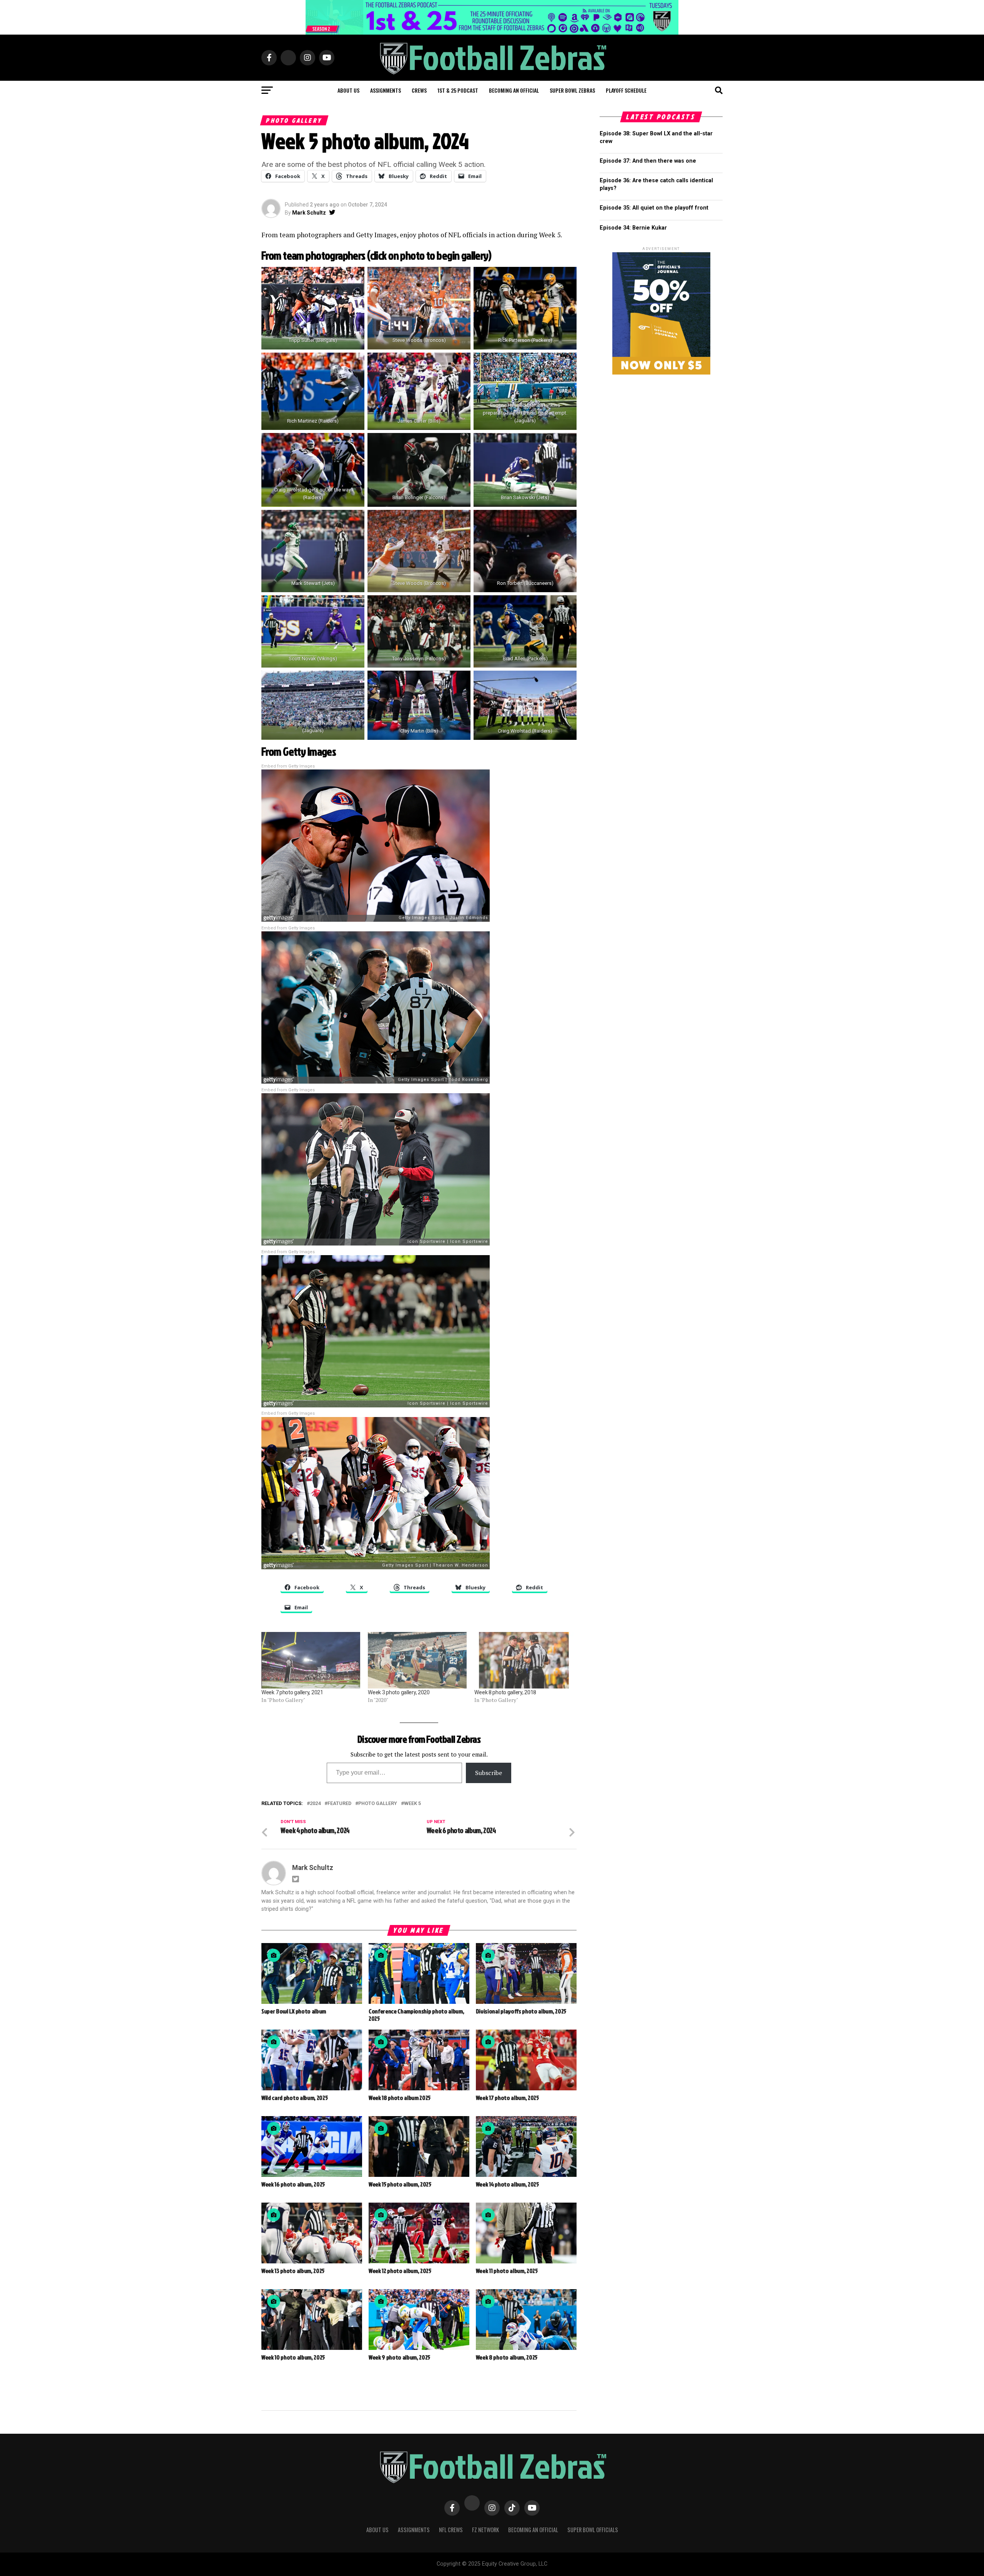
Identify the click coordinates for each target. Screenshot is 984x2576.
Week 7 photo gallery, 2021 (292, 1692)
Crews (419, 90)
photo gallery (378, 1804)
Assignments (386, 90)
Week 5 (412, 1804)
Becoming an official (514, 90)
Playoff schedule (626, 90)
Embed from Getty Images (288, 766)
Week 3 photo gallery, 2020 (399, 1692)
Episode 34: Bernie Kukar (633, 228)
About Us (377, 2530)
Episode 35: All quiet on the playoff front (654, 208)
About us (348, 90)
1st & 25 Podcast (458, 90)
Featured (339, 1804)
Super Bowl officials (593, 2530)
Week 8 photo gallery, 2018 (505, 1692)
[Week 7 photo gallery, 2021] (311, 1660)
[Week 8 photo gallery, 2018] (524, 1660)
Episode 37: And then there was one (648, 161)
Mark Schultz (309, 213)
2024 (315, 1804)
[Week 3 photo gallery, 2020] (417, 1660)
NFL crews (451, 2530)
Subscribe (489, 1773)
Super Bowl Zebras (572, 90)
